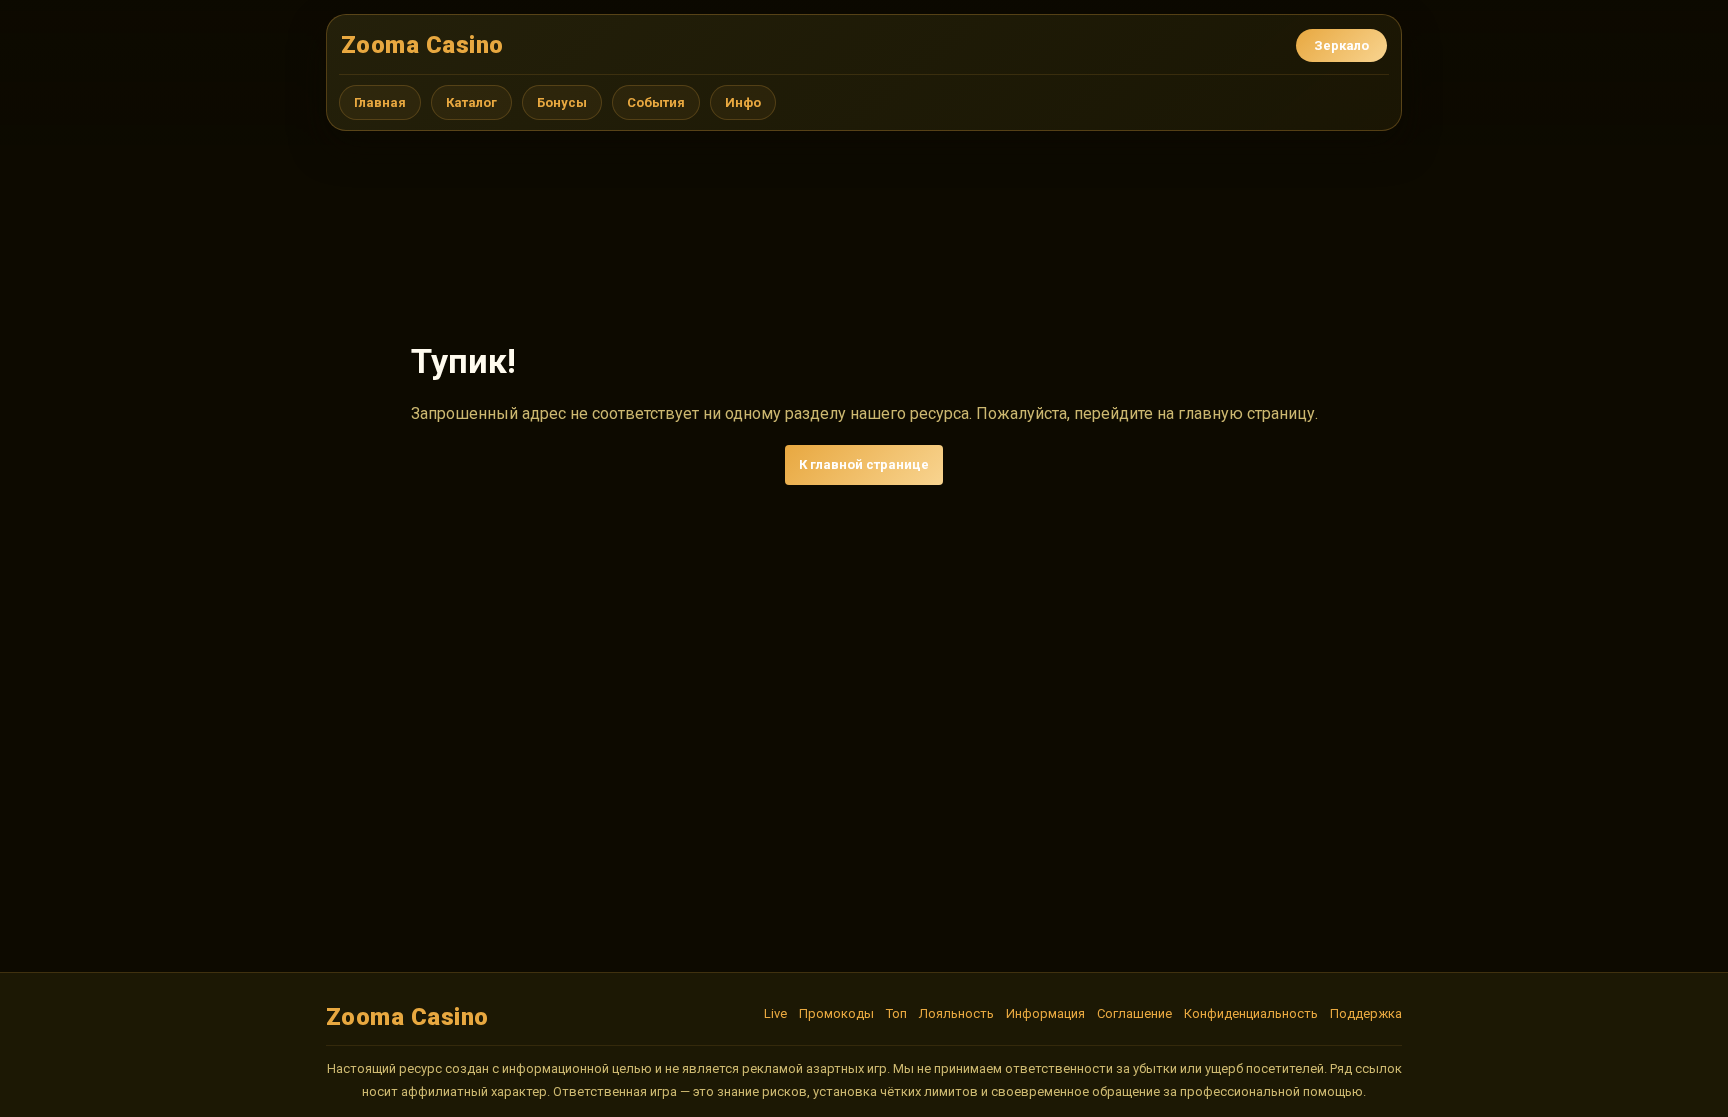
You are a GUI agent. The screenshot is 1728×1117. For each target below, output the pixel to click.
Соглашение (1134, 1013)
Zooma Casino (422, 45)
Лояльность (956, 1013)
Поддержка (1366, 1013)
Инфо (743, 102)
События (656, 102)
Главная (380, 102)
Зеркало (1341, 45)
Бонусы (562, 102)
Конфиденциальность (1251, 1013)
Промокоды (836, 1013)
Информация (1045, 1013)
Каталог (471, 102)
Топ (896, 1013)
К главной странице (864, 464)
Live (775, 1013)
